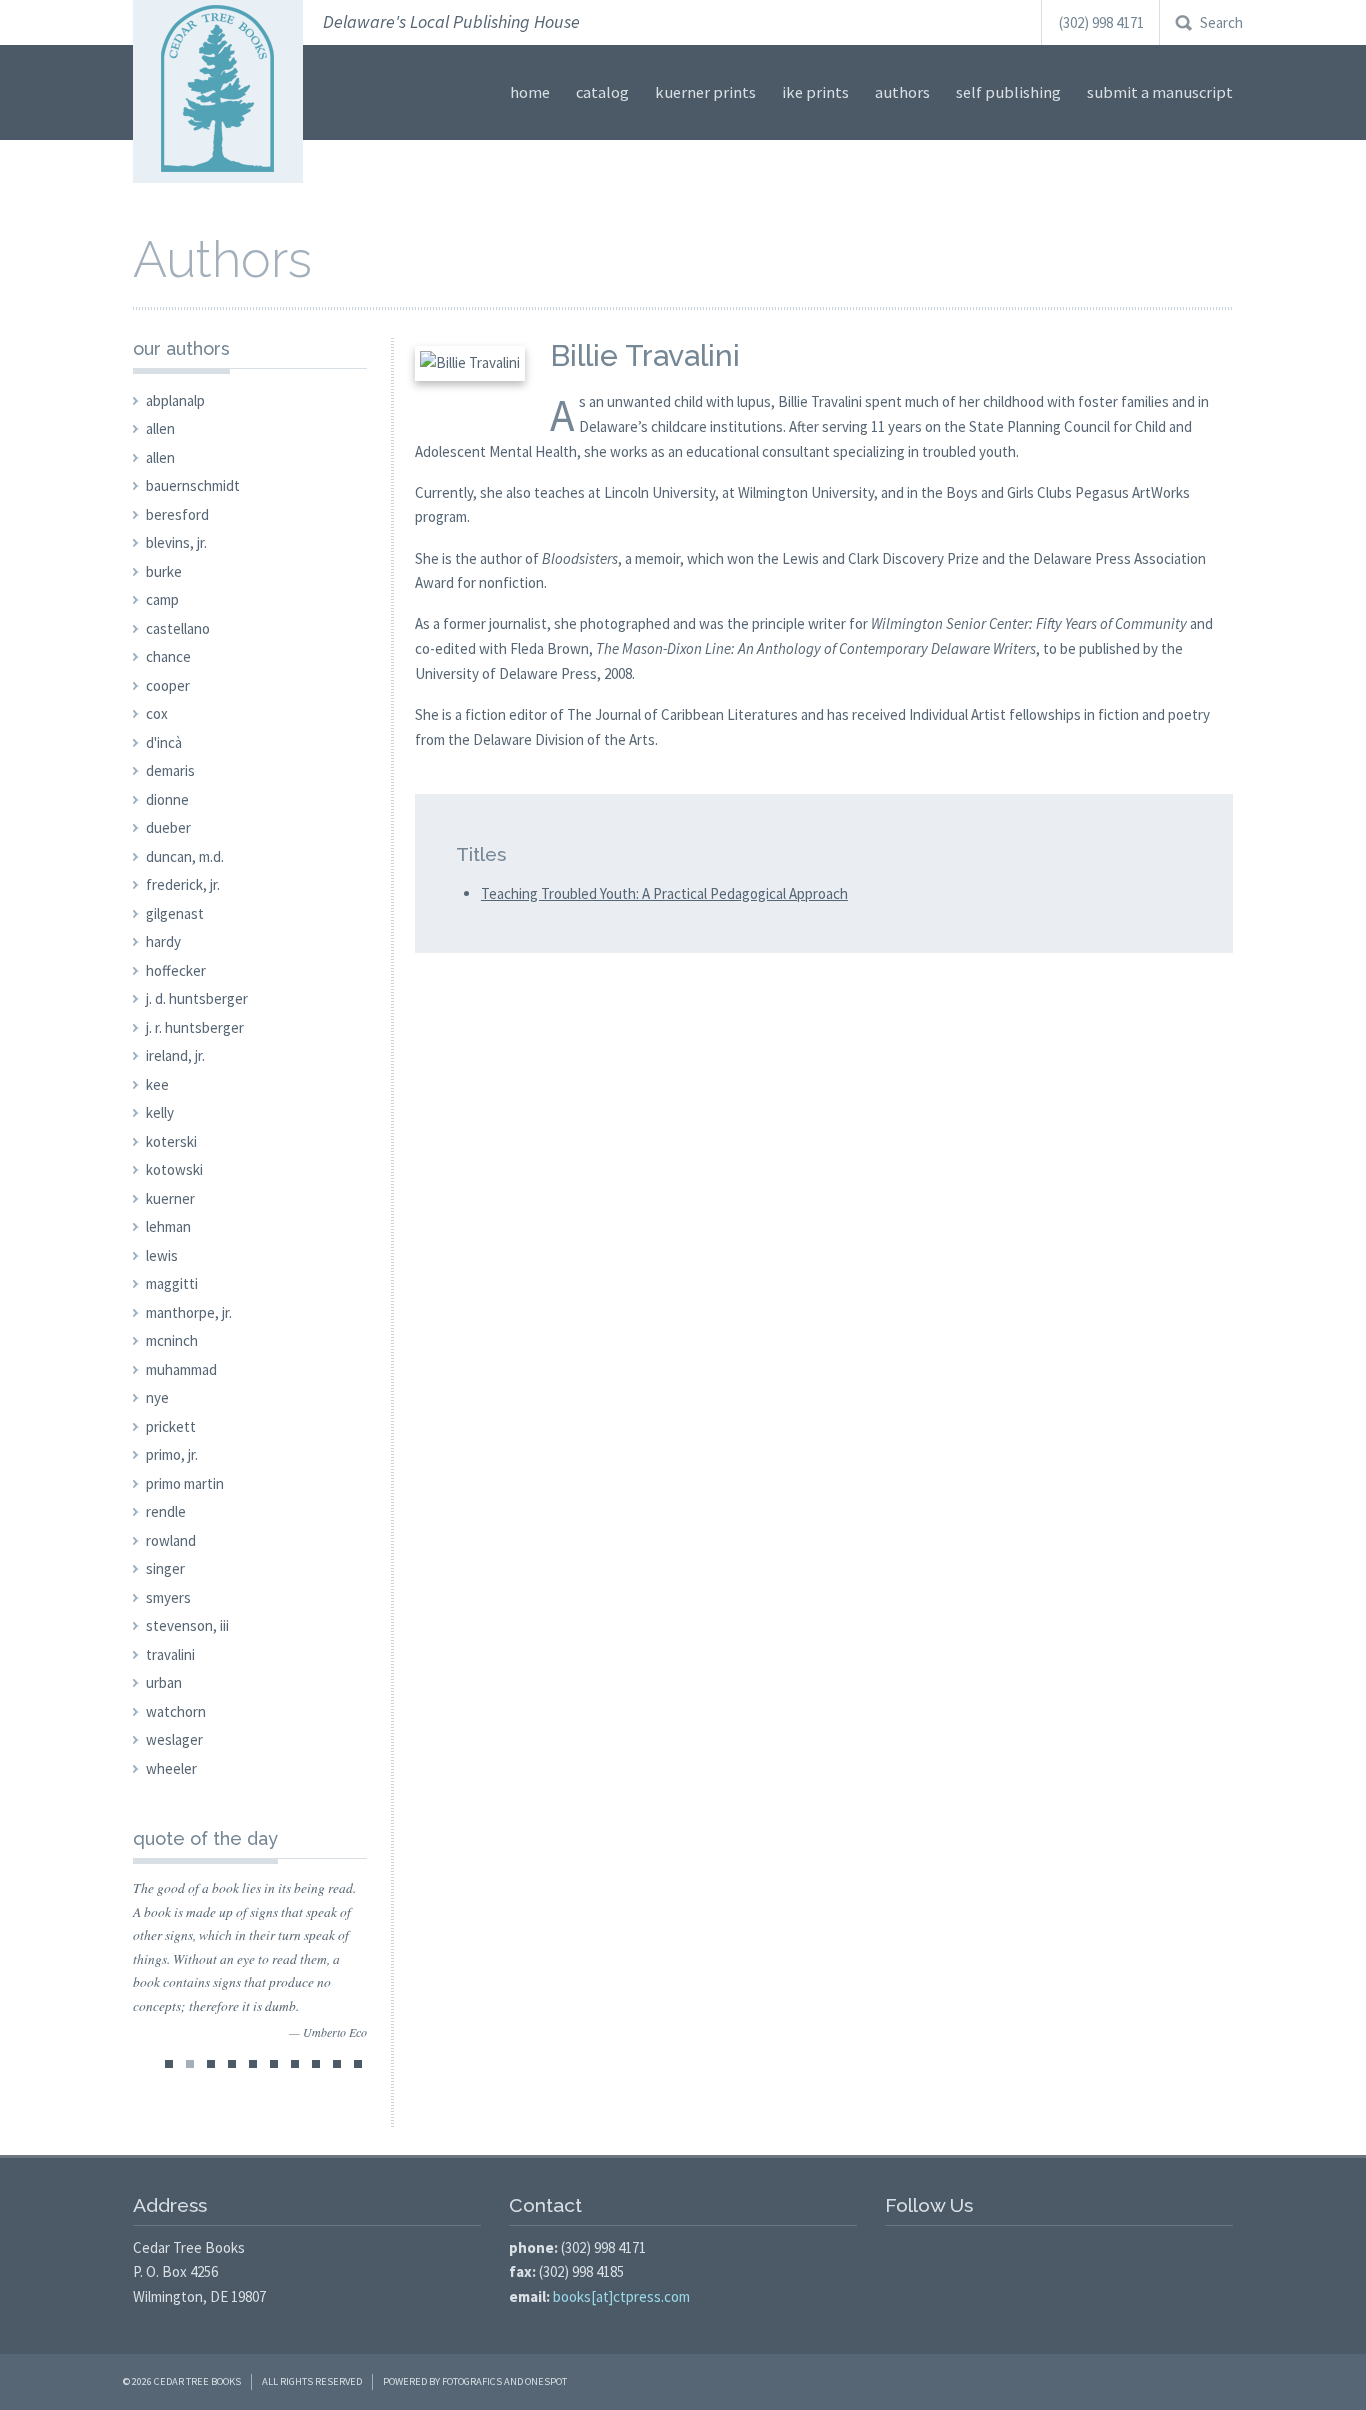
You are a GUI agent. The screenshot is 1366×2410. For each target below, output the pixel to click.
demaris (170, 770)
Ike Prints (815, 92)
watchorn (176, 1711)
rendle (166, 1511)
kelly (160, 1112)
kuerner (170, 1198)
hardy (163, 941)
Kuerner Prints (705, 92)
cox (157, 713)
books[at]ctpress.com (621, 2296)
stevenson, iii (187, 1625)
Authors (902, 92)
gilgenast (175, 913)
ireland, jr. (175, 1055)
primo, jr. (172, 1454)
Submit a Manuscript (1160, 92)
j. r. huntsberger (195, 1027)
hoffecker (176, 970)
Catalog (602, 92)
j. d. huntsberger (197, 998)
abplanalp (175, 400)
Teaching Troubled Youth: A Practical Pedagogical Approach (664, 893)
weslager (174, 1739)
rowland (171, 1540)
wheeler (171, 1768)
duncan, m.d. (185, 856)
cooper (168, 685)
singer (165, 1568)
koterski (171, 1141)
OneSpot (546, 2381)
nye (157, 1397)
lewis (162, 1255)
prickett (171, 1426)
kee (157, 1084)
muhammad (181, 1369)
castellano (178, 628)
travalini (170, 1654)
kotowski (174, 1169)
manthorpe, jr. (189, 1312)
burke (164, 571)
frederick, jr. (183, 884)
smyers (168, 1597)
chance (168, 656)
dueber (168, 827)
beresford (177, 514)
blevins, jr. (176, 542)
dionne (167, 799)
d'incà (164, 742)
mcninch (172, 1340)
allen (160, 428)
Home (530, 92)
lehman (168, 1226)
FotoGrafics (472, 2381)
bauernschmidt (193, 485)
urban (164, 1682)
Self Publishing (1008, 92)
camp (162, 599)
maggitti (172, 1283)
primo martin (185, 1483)
